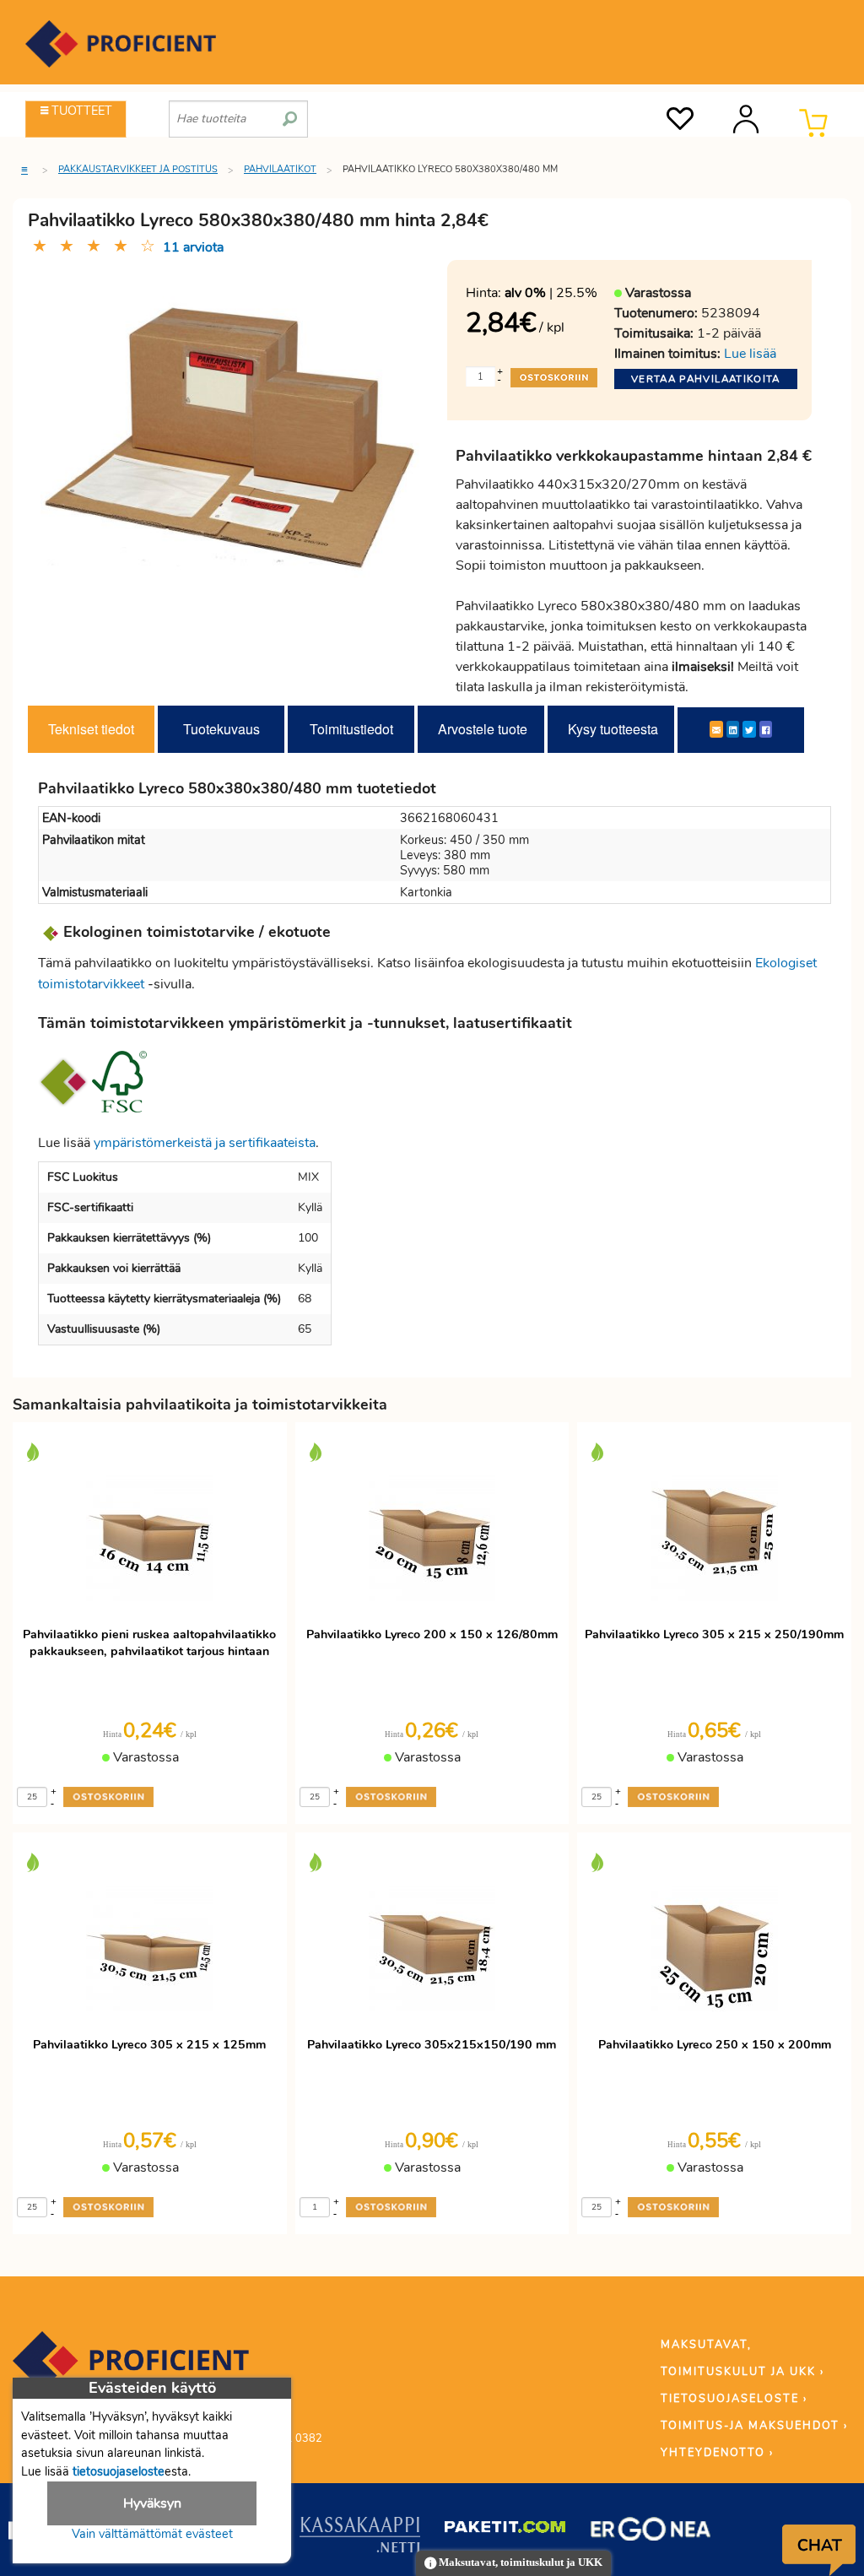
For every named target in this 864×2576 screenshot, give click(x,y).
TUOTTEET (80, 111)
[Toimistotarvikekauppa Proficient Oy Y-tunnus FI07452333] (131, 2368)
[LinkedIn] (733, 729)
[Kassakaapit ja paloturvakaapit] (360, 2538)
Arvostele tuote (483, 729)
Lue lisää (750, 354)
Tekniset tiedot (91, 729)
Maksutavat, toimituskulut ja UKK (519, 2562)
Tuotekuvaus (221, 729)
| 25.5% (551, 293)
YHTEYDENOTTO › (717, 2453)
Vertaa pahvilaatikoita (706, 379)
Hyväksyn (152, 2503)
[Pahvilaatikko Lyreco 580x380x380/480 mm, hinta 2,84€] (231, 450)
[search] (290, 112)
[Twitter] (749, 729)
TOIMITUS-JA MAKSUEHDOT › (754, 2426)
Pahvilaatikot (280, 169)
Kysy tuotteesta (613, 729)
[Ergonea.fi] (651, 2532)
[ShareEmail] (716, 729)
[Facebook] (766, 729)
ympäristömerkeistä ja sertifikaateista (205, 1143)
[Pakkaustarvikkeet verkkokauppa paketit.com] (505, 2530)
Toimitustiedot (351, 729)
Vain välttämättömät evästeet (152, 2534)
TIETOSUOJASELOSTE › (734, 2399)
